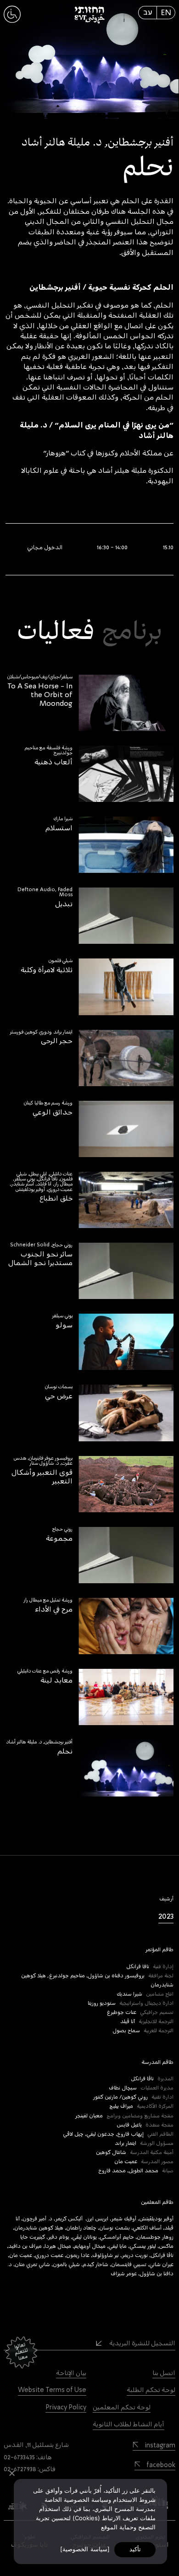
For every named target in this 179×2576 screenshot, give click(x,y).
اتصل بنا (164, 2373)
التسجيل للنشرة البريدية (142, 2343)
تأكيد (135, 2549)
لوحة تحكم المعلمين (122, 2408)
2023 (166, 1916)
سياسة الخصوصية (85, 2549)
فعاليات (56, 632)
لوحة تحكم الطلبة (151, 2390)
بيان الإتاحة (71, 2373)
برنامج (132, 632)
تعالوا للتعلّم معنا (21, 2351)
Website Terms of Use (52, 2390)
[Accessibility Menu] (12, 22)
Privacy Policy (66, 2408)
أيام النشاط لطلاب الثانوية (129, 2424)
